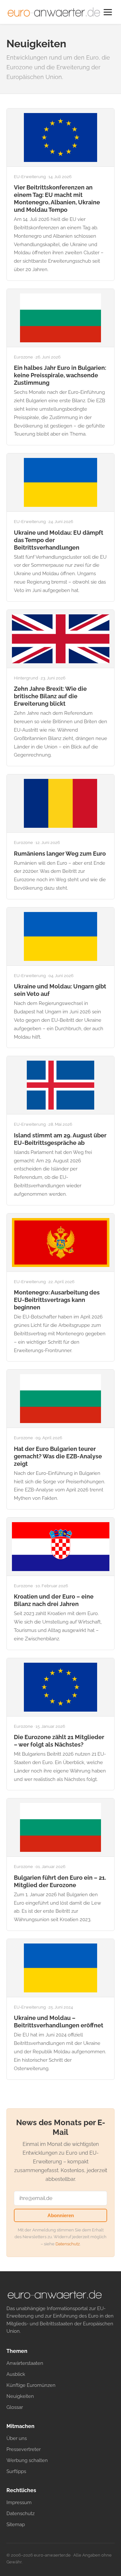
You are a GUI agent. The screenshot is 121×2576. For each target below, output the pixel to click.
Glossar (15, 2407)
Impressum (19, 2502)
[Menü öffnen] (108, 12)
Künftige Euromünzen (31, 2385)
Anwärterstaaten (25, 2363)
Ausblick (16, 2374)
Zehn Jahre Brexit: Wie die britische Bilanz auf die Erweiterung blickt (50, 696)
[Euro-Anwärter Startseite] (54, 12)
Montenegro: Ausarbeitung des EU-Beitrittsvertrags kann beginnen (57, 1300)
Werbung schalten (27, 2460)
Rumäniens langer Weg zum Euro (60, 854)
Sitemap (16, 2524)
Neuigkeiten (20, 2396)
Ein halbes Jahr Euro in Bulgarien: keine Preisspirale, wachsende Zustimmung (60, 375)
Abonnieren (61, 2215)
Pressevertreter (24, 2449)
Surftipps (16, 2471)
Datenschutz (68, 2244)
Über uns (17, 2438)
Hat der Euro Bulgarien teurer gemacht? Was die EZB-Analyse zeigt (58, 1456)
